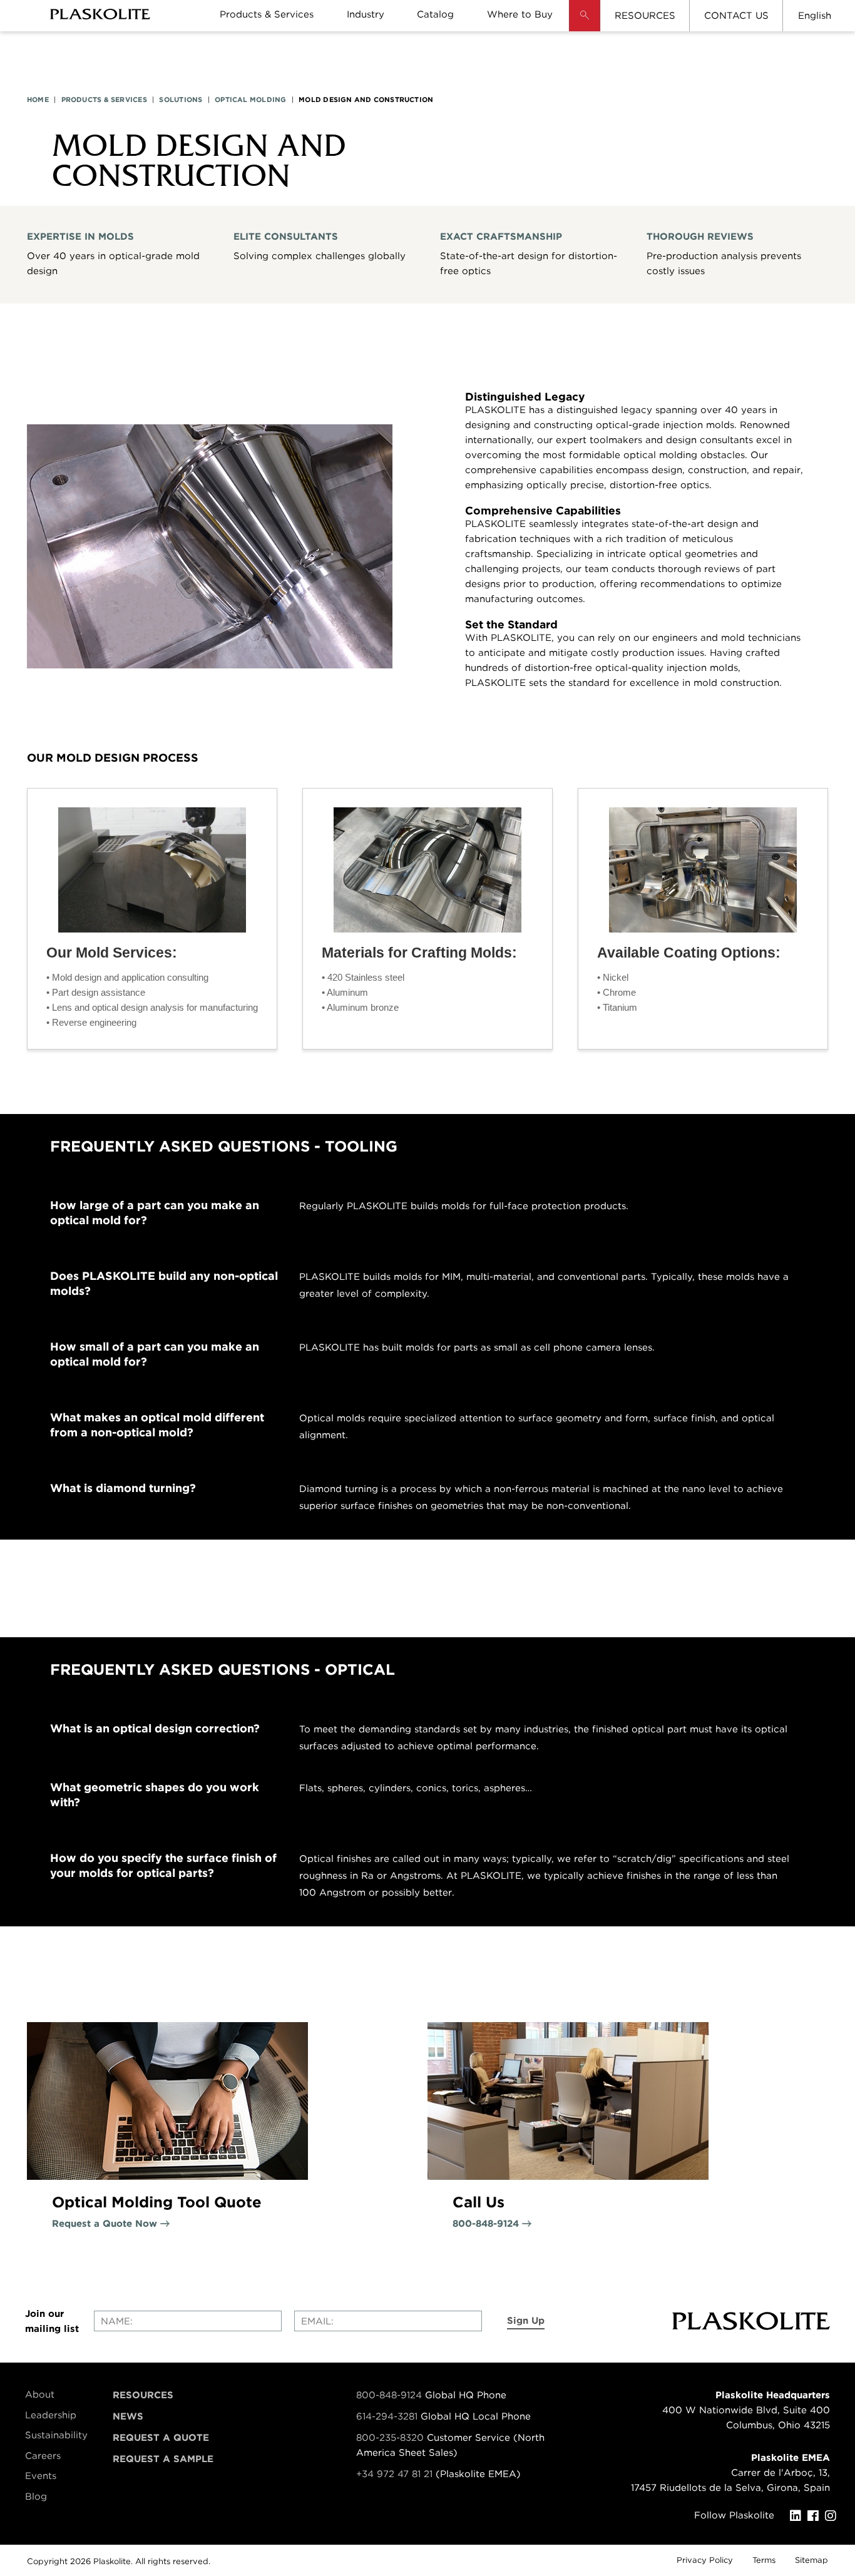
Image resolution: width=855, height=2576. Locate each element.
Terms (764, 2560)
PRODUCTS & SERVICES (104, 100)
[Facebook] (816, 2516)
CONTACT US (736, 16)
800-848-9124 (389, 2395)
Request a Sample (163, 2459)
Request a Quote (161, 2438)
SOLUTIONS (181, 100)
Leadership (51, 2415)
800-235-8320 (390, 2438)
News (128, 2416)
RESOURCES (645, 16)
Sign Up (526, 2321)
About (40, 2395)
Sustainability (56, 2435)
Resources (143, 2395)
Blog (36, 2497)
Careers (43, 2456)
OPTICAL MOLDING (250, 100)
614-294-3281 (388, 2416)
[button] (585, 25)
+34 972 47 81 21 (394, 2474)
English (815, 16)
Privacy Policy (705, 2560)
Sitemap (811, 2560)
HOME (38, 100)
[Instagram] (834, 2516)
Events (41, 2476)
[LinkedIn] (799, 2516)
